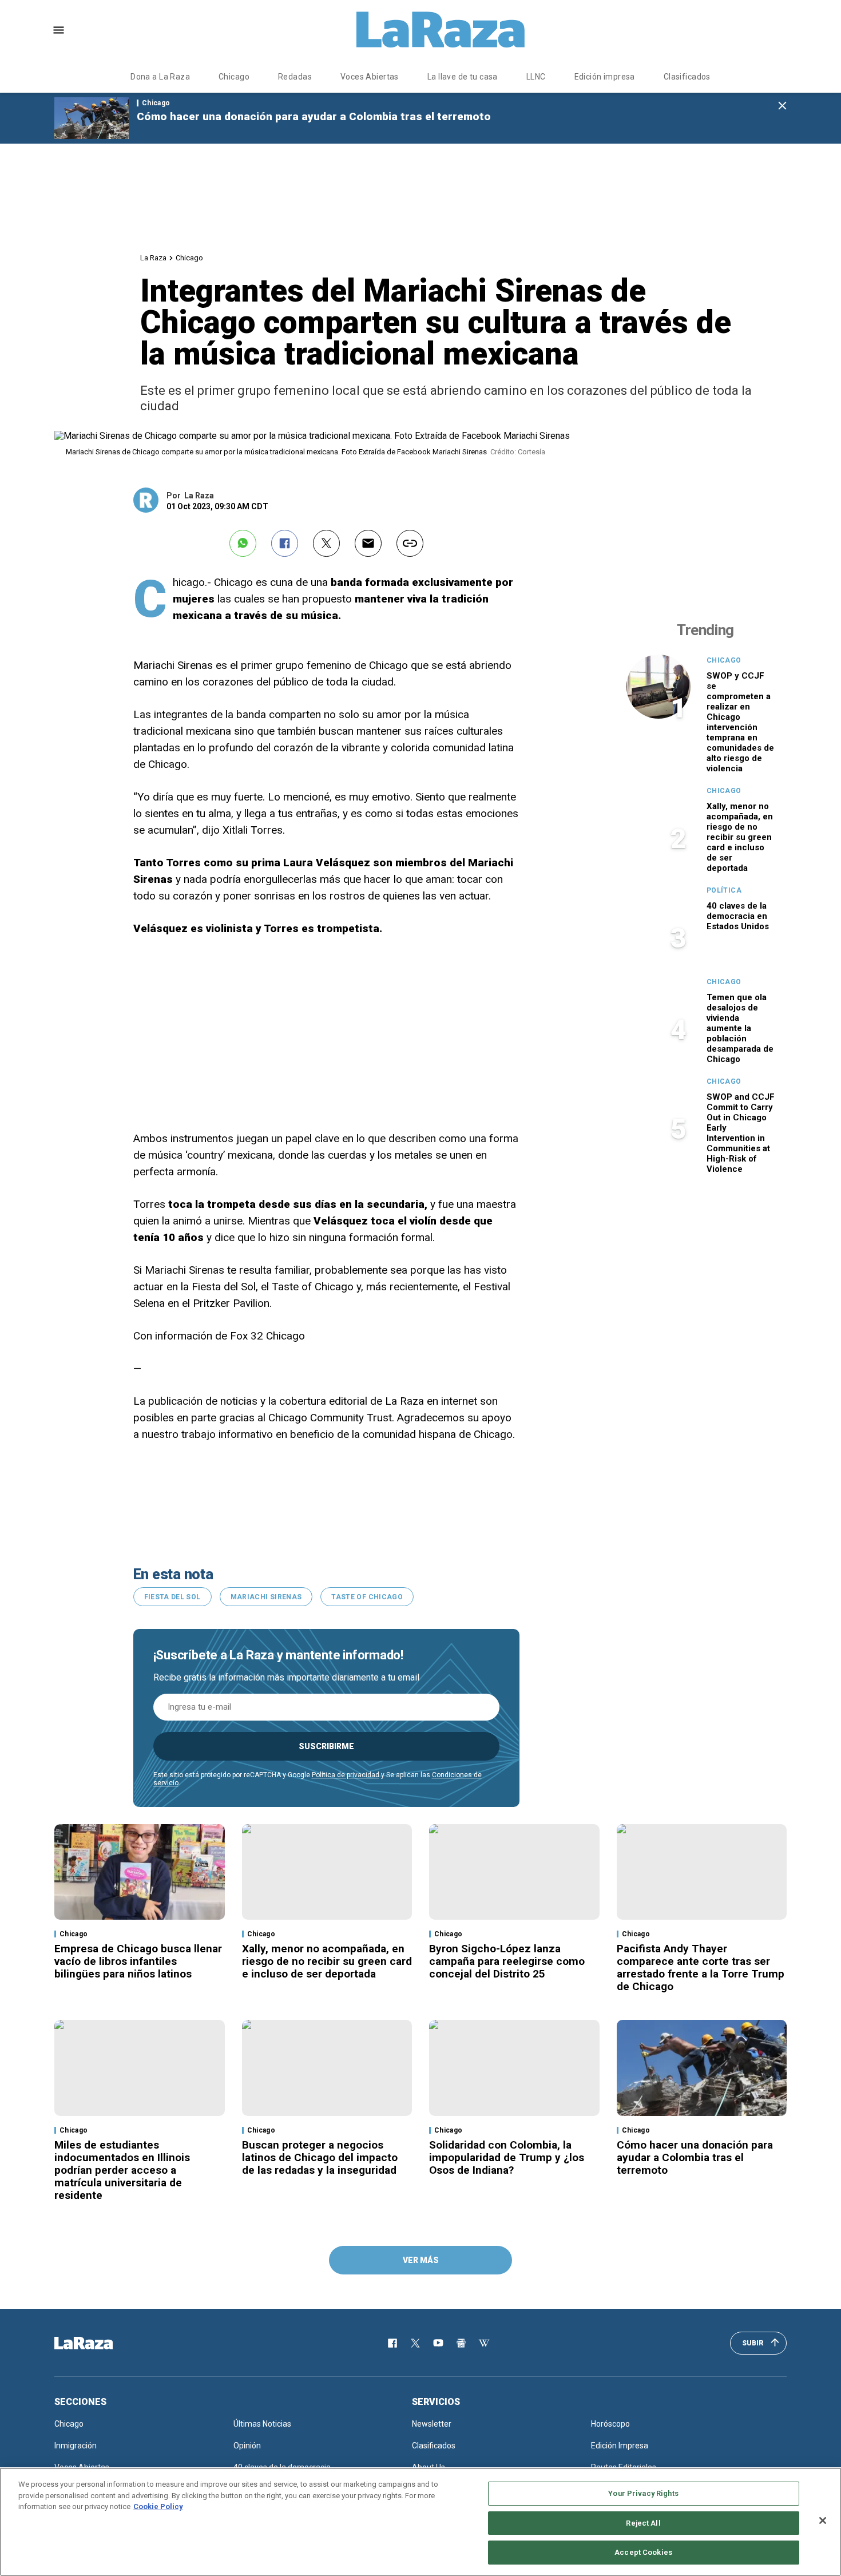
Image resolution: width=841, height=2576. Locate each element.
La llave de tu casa (463, 77)
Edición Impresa (620, 2446)
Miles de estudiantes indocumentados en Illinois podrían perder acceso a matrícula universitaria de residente (122, 2170)
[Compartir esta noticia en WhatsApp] (243, 543)
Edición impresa (605, 77)
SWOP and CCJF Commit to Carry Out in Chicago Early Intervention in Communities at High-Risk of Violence (741, 1133)
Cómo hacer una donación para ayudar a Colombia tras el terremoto (314, 116)
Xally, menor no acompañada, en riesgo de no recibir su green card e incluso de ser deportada (740, 837)
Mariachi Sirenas (266, 1597)
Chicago (234, 77)
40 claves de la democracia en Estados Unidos (738, 916)
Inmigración (76, 2446)
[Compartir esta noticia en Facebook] (285, 543)
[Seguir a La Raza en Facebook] (392, 2343)
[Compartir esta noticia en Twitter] (326, 543)
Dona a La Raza (160, 77)
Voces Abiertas (370, 77)
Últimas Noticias (262, 2424)
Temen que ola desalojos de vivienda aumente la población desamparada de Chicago (740, 1028)
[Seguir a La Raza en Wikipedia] (484, 2343)
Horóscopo (610, 2424)
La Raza (153, 258)
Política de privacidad (346, 1775)
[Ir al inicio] (100, 2343)
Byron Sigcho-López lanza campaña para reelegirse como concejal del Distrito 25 (507, 1961)
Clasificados (687, 77)
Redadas (295, 77)
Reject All (643, 2523)
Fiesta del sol (172, 1597)
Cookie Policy (158, 2506)
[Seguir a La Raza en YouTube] (438, 2343)
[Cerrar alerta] (782, 106)
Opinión (247, 2446)
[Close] (823, 2520)
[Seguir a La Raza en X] (415, 2343)
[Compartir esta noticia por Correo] (368, 543)
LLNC (536, 77)
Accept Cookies (643, 2552)
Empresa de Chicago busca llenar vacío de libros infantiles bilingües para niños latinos (138, 1961)
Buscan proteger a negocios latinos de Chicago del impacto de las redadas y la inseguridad (320, 2157)
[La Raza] (441, 30)
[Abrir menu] (59, 30)
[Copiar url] (410, 543)
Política (724, 890)
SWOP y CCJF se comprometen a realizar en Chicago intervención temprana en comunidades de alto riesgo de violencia (740, 722)
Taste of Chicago (367, 1597)
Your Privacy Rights (643, 2493)
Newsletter (432, 2424)
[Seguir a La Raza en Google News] (461, 2343)
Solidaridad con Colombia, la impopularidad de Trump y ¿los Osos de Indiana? (507, 2157)
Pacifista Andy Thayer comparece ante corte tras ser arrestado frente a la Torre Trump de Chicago (701, 1967)
